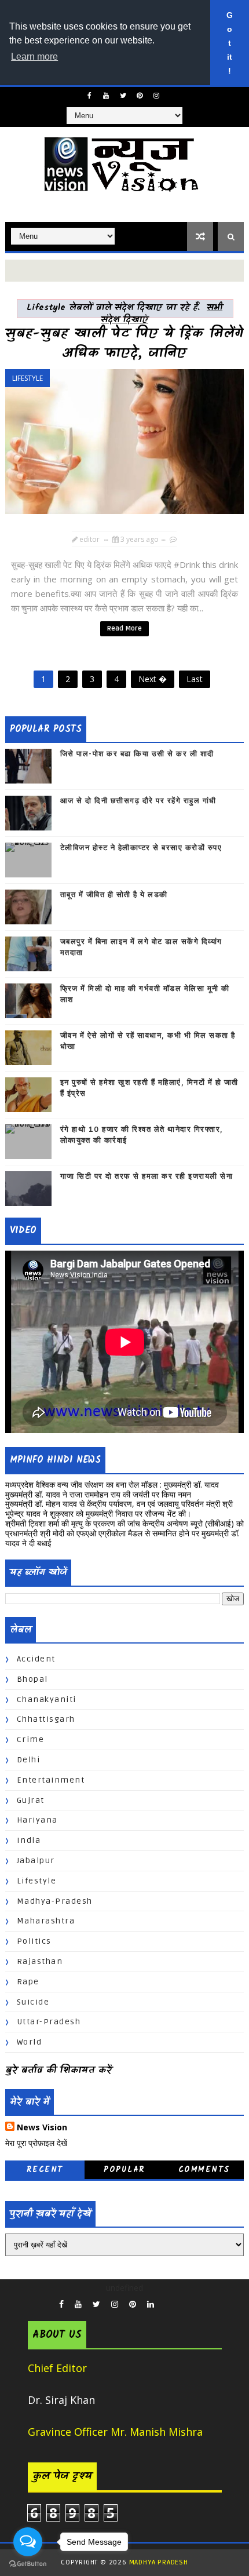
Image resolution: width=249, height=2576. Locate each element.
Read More (124, 628)
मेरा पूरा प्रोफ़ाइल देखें (36, 2143)
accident (36, 1659)
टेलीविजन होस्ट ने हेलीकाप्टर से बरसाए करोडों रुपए (141, 848)
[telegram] (176, 2301)
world (30, 2042)
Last (195, 679)
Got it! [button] (230, 43)
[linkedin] (151, 2304)
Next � (153, 679)
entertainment (51, 1780)
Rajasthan (40, 1961)
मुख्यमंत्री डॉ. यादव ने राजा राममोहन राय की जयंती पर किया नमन (98, 1494)
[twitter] (123, 96)
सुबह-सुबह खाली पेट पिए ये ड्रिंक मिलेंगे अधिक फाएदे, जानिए (124, 344)
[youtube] (106, 96)
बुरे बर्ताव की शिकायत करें (58, 2071)
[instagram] (156, 96)
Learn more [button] (34, 57)
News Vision (42, 2127)
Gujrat (31, 1800)
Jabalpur (36, 1861)
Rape (28, 1982)
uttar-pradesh (49, 2022)
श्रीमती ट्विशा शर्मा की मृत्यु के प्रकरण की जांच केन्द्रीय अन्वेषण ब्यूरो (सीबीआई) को (124, 1523)
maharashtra (46, 1921)
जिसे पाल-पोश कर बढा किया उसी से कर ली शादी (137, 754)
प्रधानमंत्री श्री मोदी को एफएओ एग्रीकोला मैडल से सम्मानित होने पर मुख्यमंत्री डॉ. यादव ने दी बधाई (122, 1538)
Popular (124, 2170)
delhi (29, 1760)
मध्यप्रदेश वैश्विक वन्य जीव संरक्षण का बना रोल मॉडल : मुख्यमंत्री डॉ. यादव (112, 1484)
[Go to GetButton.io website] (28, 2564)
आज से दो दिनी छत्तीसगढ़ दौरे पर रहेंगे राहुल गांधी (138, 801)
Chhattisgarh (46, 1719)
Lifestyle (28, 378)
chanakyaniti (47, 1699)
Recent (45, 2170)
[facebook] (89, 96)
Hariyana (37, 1820)
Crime (31, 1739)
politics (34, 1941)
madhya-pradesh (55, 1901)
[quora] (165, 2301)
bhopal (32, 1679)
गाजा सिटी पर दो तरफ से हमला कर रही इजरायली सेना (147, 1176)
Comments (204, 2170)
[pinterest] (140, 96)
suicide (33, 2002)
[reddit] (187, 2301)
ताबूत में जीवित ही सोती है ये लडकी (114, 895)
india (29, 1840)
